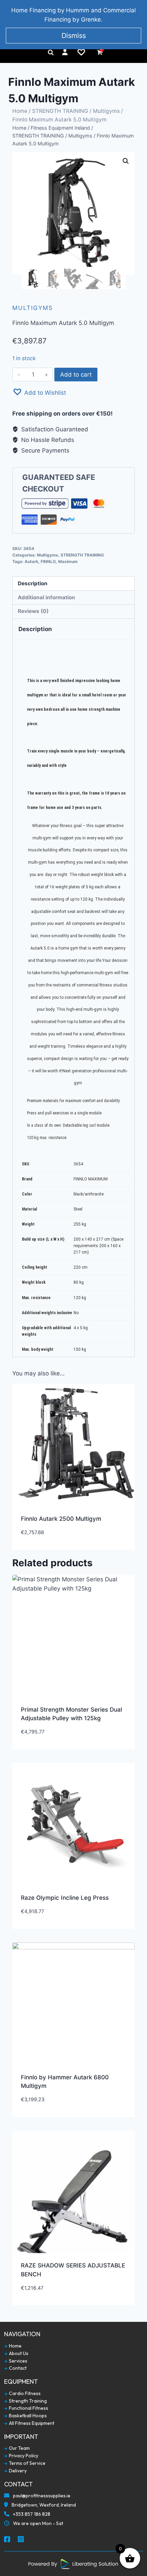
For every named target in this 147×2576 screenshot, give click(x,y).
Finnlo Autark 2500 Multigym (61, 1519)
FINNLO (48, 561)
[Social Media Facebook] (8, 2540)
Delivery (17, 2471)
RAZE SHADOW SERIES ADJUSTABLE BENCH (73, 2270)
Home (20, 111)
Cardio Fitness (24, 2394)
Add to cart (76, 375)
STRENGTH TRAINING (60, 111)
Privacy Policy (23, 2456)
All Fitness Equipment (31, 2423)
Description (33, 583)
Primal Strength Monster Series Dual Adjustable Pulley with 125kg (71, 1714)
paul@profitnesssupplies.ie (41, 2496)
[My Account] (65, 52)
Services (18, 2361)
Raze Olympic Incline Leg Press (65, 1898)
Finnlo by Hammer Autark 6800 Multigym (65, 2082)
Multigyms (106, 111)
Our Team (19, 2448)
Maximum (68, 561)
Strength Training (27, 2401)
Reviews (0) (33, 611)
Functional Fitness (28, 2408)
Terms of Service (27, 2463)
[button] (39, 392)
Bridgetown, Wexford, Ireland (43, 2505)
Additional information (46, 597)
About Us (18, 2353)
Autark (31, 561)
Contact (17, 2368)
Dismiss (74, 36)
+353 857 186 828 (31, 2514)
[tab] (73, 584)
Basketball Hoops (27, 2416)
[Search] (51, 52)
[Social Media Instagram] (21, 2540)
